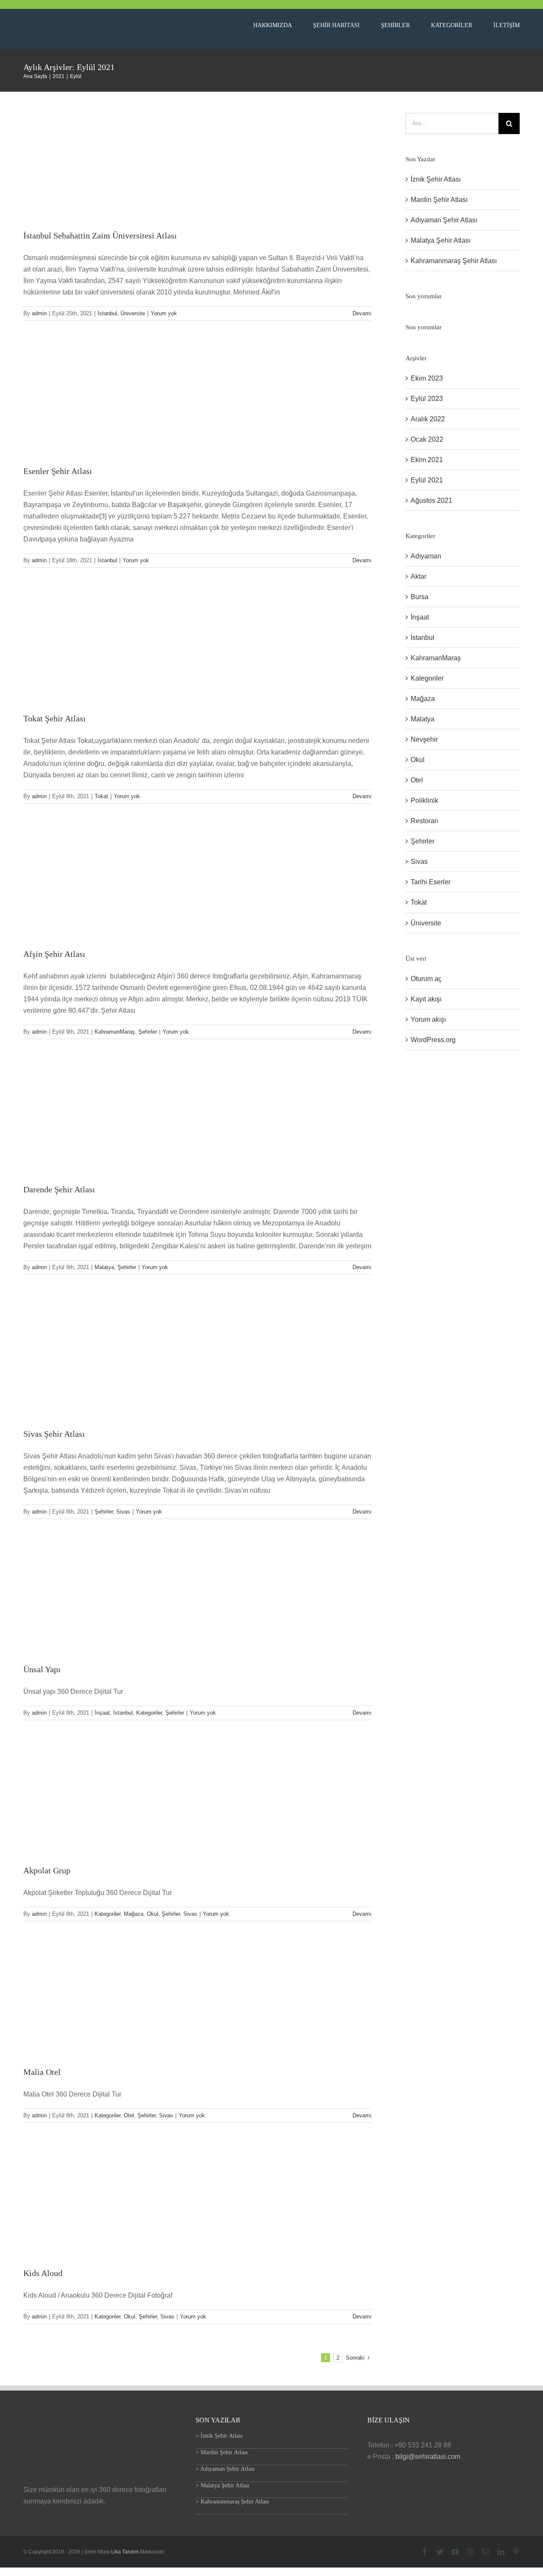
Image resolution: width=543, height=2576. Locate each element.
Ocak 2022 (427, 439)
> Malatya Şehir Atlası (223, 2485)
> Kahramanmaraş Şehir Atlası (232, 2502)
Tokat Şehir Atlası (55, 718)
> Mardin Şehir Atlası (222, 2452)
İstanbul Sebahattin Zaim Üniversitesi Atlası (100, 235)
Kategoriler (149, 1713)
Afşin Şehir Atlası (54, 954)
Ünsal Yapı (42, 1669)
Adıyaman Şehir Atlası (444, 220)
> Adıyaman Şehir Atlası (225, 2469)
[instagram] (470, 2552)
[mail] (486, 2552)
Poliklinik (424, 800)
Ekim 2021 (427, 460)
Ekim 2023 (427, 378)
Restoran (424, 821)
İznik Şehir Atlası (436, 179)
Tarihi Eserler (431, 882)
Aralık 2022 (428, 419)
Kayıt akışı (426, 999)
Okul (153, 1914)
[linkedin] (501, 2552)
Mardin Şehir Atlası (439, 200)
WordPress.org (433, 1040)
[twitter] (440, 2552)
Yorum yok (164, 313)
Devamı (362, 313)
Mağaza (134, 1914)
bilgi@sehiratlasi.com (428, 2457)
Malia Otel (42, 2072)
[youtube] (455, 2552)
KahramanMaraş (115, 1032)
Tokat (101, 796)
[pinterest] (516, 2552)
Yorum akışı (428, 1019)
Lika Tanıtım (126, 2552)
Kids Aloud (43, 2273)
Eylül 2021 (427, 480)
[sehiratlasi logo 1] (78, 21)
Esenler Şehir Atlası (58, 471)
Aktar (418, 576)
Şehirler (148, 1032)
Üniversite (133, 313)
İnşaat (102, 1713)
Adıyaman (426, 556)
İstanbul (107, 313)
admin (39, 313)
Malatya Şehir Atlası (441, 240)
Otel (129, 2115)
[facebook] (425, 2552)
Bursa (420, 597)
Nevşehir (424, 739)
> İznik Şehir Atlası (219, 2436)
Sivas (123, 1512)
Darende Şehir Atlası (59, 1189)
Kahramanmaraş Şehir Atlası (454, 261)
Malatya (104, 1267)
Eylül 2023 (427, 399)
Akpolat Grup (47, 1870)
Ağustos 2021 (431, 500)
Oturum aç (426, 979)
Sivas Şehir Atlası (54, 1434)
